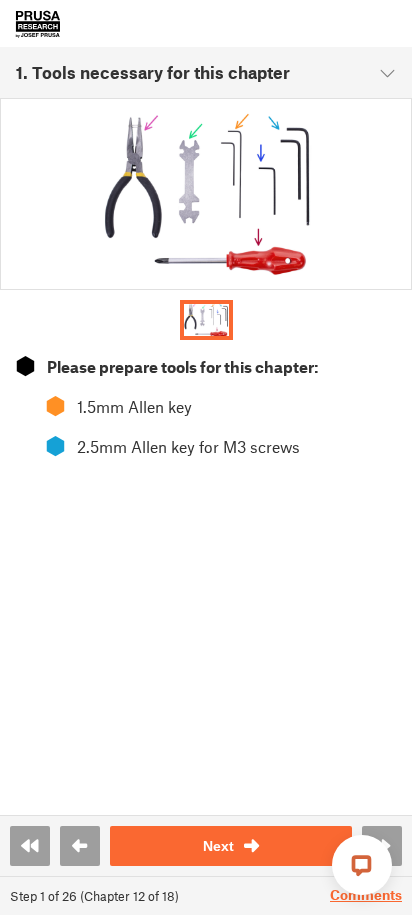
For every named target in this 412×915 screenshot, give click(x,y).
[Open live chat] (362, 865)
